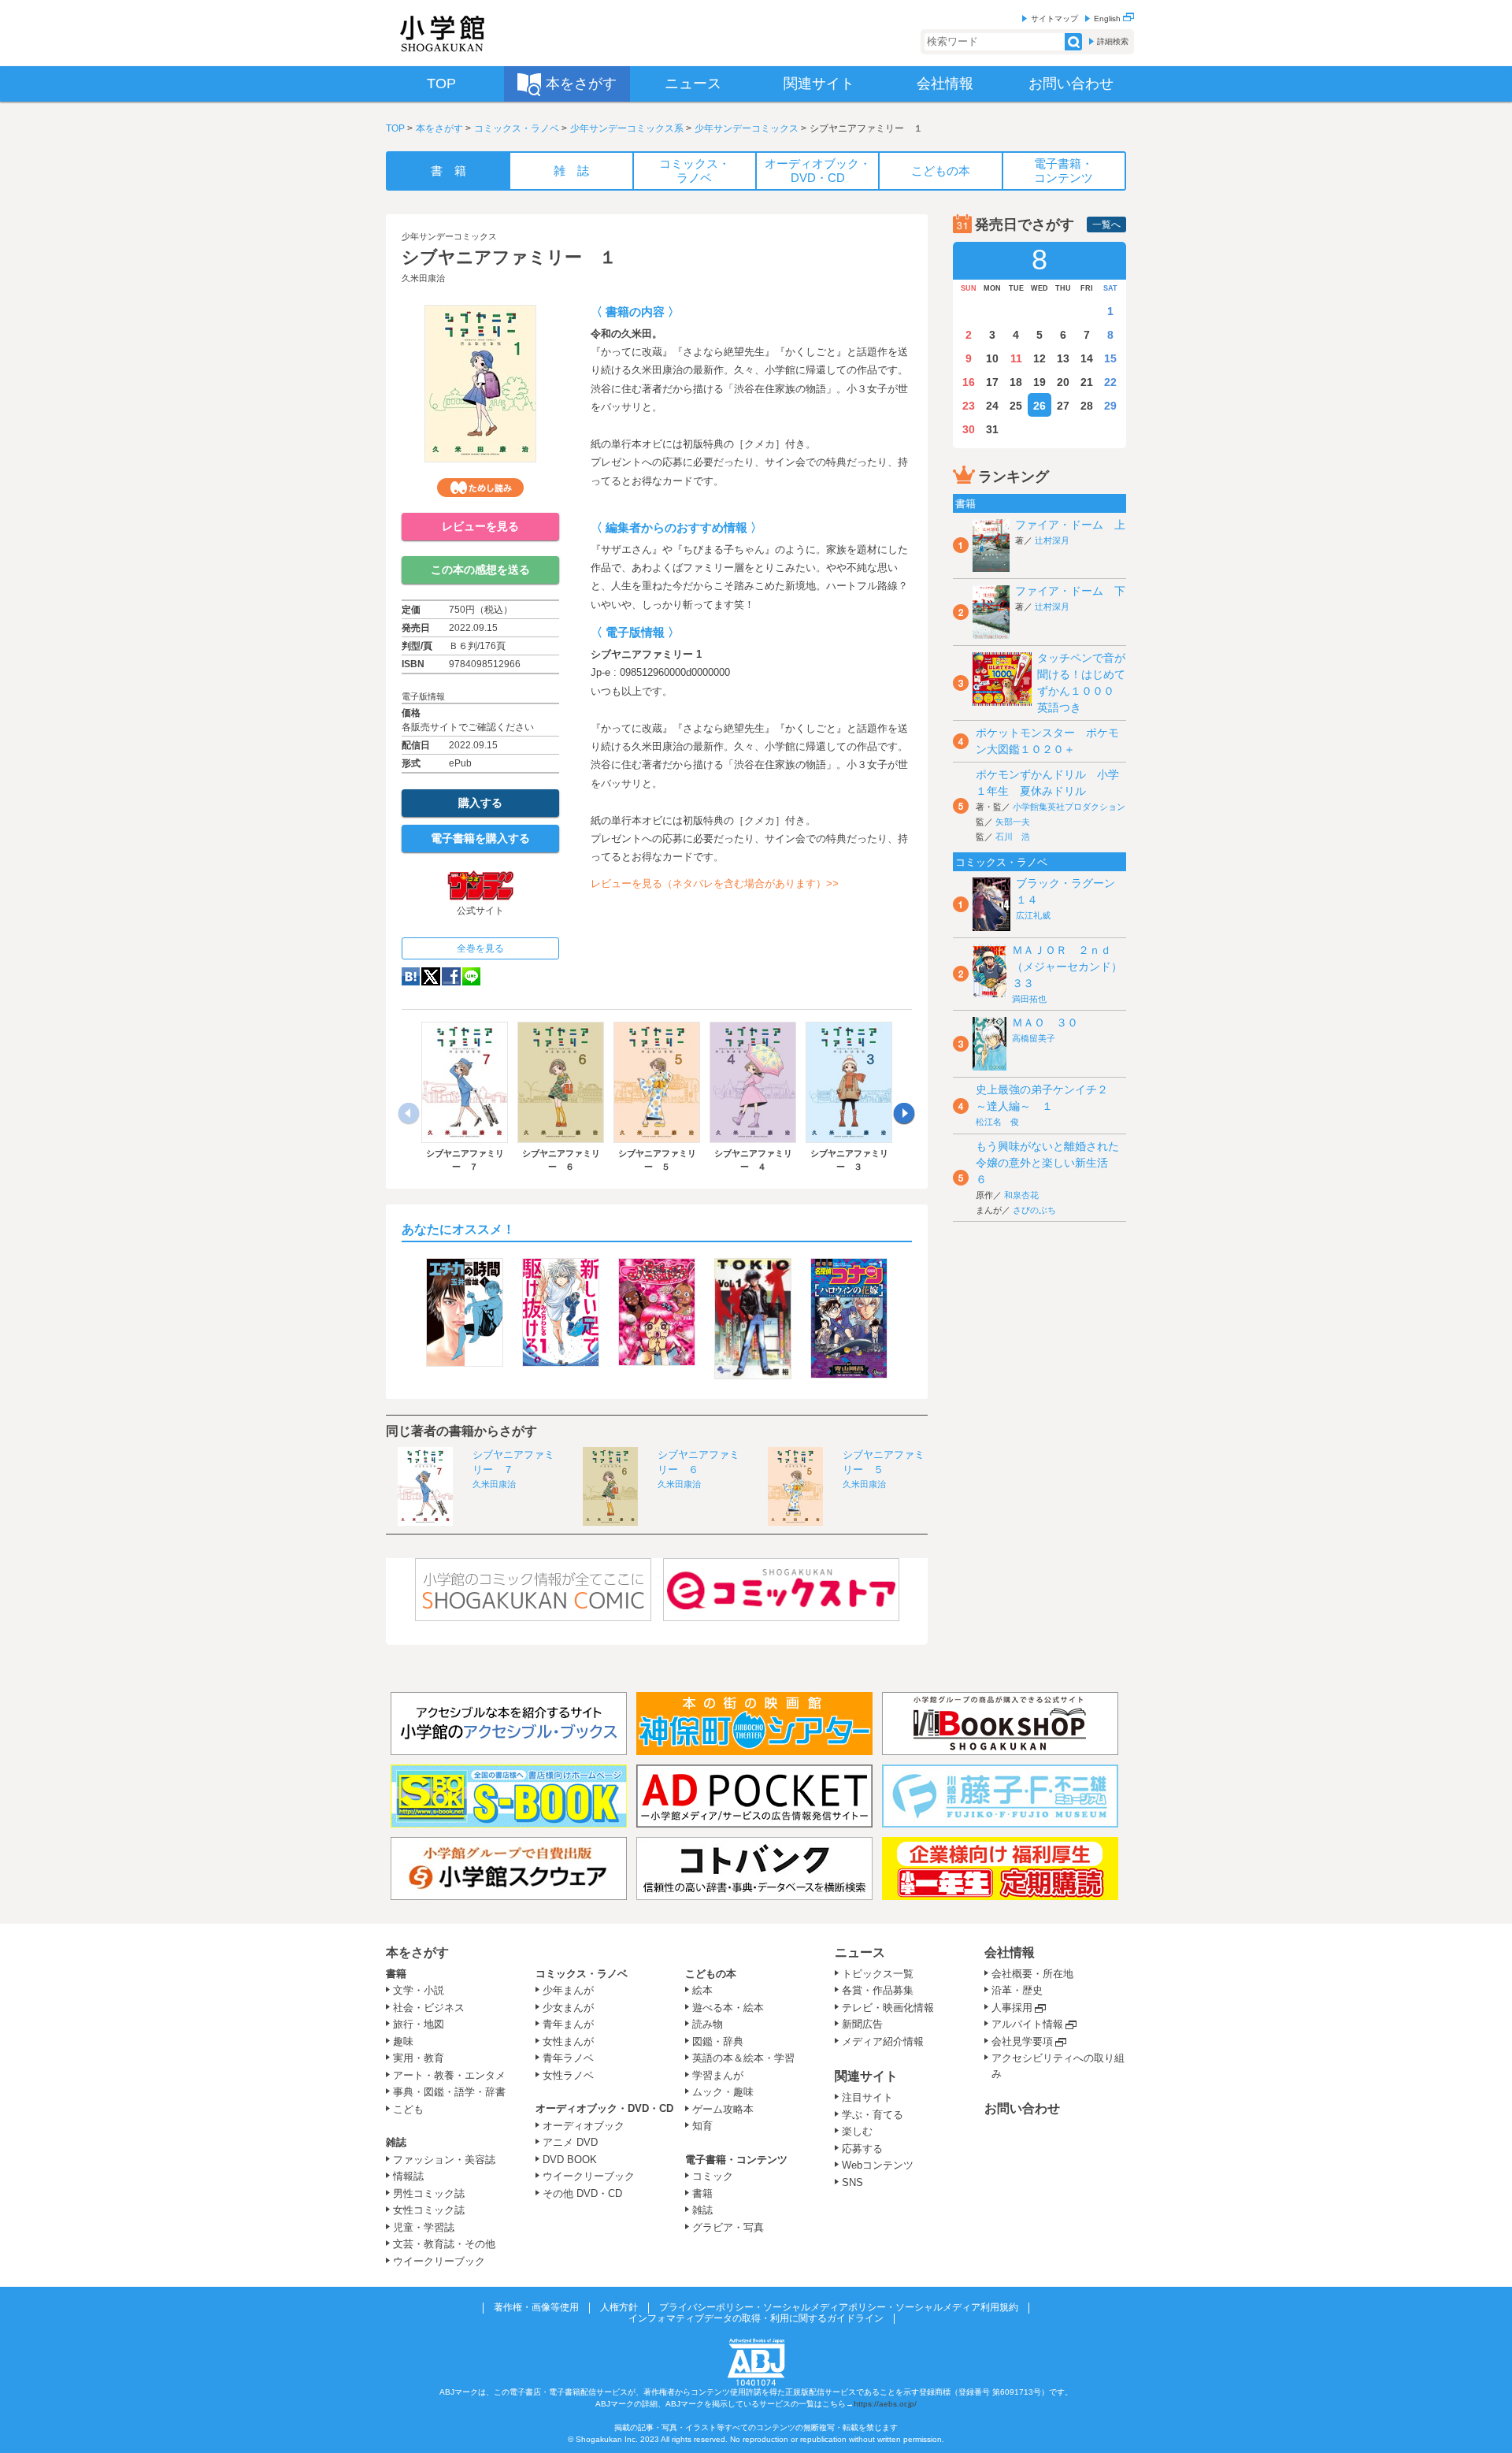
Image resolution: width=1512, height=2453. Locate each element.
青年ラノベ (568, 2058)
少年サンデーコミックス (747, 128)
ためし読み (480, 488)
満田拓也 (1029, 999)
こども (408, 2109)
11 (1016, 358)
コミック (713, 2176)
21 (1087, 382)
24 (992, 406)
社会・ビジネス (429, 2008)
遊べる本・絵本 (728, 2008)
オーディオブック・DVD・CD (604, 2108)
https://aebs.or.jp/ (885, 2404)
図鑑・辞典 (718, 2041)
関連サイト (866, 2076)
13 (1063, 358)
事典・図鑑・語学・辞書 (449, 2092)
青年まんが (568, 2024)
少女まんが (568, 2008)
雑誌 (396, 2142)
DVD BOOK (570, 2160)
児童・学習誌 (424, 2227)
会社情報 (1010, 1952)
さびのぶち (1034, 1210)
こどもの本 (711, 1974)
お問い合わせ (1022, 2108)
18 (1016, 382)
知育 (702, 2126)
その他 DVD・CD (582, 2193)
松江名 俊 (997, 1122)
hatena (411, 976)
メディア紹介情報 (883, 2041)
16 (969, 382)
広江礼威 (1033, 915)
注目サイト (867, 2097)
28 (1087, 406)
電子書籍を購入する (480, 838)
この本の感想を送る (480, 570)
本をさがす (439, 128)
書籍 (396, 1974)
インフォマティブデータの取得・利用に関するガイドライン (756, 2318)
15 (1110, 358)
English (1108, 19)
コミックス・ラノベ (517, 128)
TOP (395, 128)
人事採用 (1012, 2008)
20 (1063, 382)
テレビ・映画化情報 (888, 2008)
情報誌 (408, 2176)
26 (1039, 406)
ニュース (860, 1952)
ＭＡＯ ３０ (1045, 1022)
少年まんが (568, 1990)
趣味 (403, 2041)
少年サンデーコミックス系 (627, 128)
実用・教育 (419, 2058)
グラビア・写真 (728, 2227)
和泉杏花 (1021, 1195)
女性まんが (568, 2041)
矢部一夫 (1013, 822)
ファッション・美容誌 (444, 2160)
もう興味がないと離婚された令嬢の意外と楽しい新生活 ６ (1047, 1163)
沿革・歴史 (1017, 1990)
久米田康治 (423, 278)
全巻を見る (480, 948)
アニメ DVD (570, 2142)
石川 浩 (1013, 837)
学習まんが (723, 2075)
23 (969, 406)
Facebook (451, 976)
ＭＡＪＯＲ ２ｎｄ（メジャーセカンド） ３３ (1073, 967)
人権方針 (619, 2307)
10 (992, 358)
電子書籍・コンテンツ (736, 2160)
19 (1039, 382)
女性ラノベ (568, 2075)
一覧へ (1106, 225)
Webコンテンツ (878, 2165)
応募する (862, 2149)
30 (969, 429)
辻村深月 (1052, 540)
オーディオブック (584, 2126)
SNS (852, 2182)
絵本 (702, 1990)
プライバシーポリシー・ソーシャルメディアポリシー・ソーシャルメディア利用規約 (839, 2307)
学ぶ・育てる (873, 2115)
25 (1016, 406)
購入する (480, 803)
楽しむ (857, 2131)
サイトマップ (1054, 19)
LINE (471, 976)
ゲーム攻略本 (723, 2109)
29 (1110, 406)
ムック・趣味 (723, 2092)
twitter (431, 976)
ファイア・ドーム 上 (1070, 525)
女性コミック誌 (429, 2210)
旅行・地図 (419, 2024)
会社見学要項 (1022, 2041)
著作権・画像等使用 (536, 2307)
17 (992, 382)
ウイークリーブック (439, 2261)
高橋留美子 (1034, 1038)
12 (1039, 358)
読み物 (708, 2024)
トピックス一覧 (878, 1974)
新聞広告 (862, 2024)
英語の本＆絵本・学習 (743, 2058)
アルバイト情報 (1027, 2024)
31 (992, 429)
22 (1110, 382)
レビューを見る (480, 526)
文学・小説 (419, 1990)
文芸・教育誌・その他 (444, 2244)
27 (1063, 406)
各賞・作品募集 (878, 1990)
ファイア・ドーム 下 (1070, 591)
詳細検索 (1113, 41)
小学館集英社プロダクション (1069, 807)
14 (1087, 358)
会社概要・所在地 (1032, 1974)
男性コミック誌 (429, 2193)
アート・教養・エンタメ (449, 2075)
